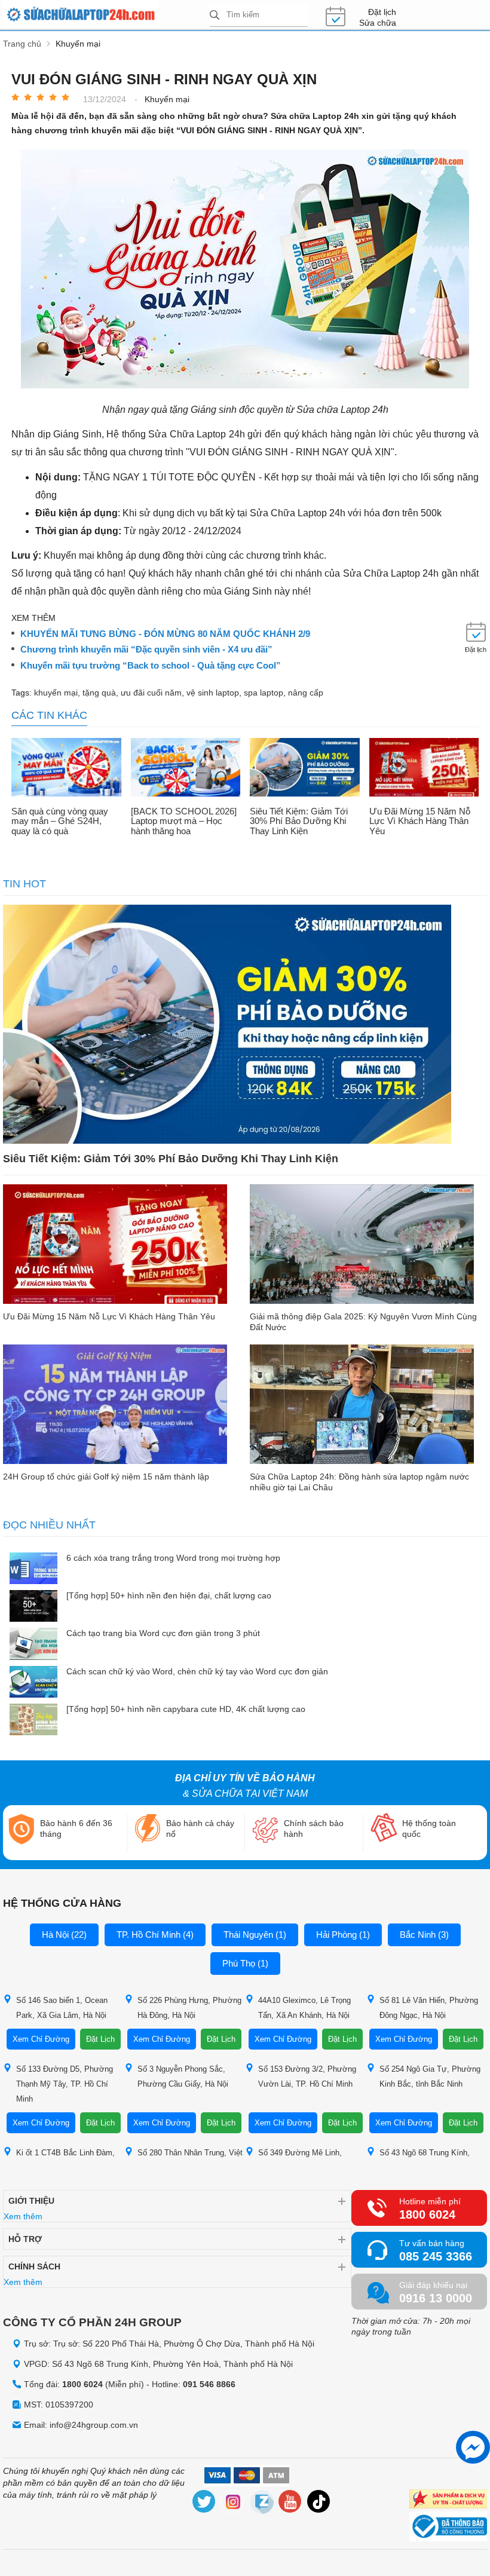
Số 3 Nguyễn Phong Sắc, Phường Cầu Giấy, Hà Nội (183, 2076)
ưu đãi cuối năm (151, 693)
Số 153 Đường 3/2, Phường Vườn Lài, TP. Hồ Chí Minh (307, 2076)
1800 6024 (427, 2214)
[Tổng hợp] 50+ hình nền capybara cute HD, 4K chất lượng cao (186, 1709)
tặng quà (99, 693)
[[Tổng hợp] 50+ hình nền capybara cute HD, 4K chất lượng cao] (33, 1721)
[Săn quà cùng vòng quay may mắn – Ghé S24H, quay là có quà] (66, 768)
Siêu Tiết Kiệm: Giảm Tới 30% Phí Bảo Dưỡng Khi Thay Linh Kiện (299, 821)
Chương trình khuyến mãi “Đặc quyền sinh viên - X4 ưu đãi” (146, 650)
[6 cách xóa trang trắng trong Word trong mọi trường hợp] (33, 1569)
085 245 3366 (436, 2256)
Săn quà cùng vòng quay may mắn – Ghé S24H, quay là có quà (60, 821)
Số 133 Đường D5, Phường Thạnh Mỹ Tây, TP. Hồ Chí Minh (65, 2084)
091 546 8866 (209, 2384)
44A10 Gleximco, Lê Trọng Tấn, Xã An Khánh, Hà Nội (304, 2008)
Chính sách (34, 2266)
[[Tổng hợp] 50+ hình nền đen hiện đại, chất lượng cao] (33, 1607)
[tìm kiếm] (215, 16)
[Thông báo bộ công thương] (448, 2528)
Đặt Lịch (100, 2039)
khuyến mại (56, 693)
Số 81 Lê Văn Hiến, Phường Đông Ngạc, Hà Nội (429, 2008)
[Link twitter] (204, 2503)
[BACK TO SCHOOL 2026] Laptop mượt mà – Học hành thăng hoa (184, 821)
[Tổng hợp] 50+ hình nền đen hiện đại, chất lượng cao (169, 1595)
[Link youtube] (290, 2503)
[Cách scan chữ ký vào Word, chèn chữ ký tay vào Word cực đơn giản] (33, 1683)
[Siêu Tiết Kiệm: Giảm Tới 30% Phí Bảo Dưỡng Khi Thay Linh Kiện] (305, 768)
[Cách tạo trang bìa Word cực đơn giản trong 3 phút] (33, 1645)
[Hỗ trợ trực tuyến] (473, 2447)
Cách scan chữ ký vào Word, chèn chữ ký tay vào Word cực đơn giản (197, 1671)
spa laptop (264, 693)
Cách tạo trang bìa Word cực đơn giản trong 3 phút (163, 1633)
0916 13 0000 (436, 2298)
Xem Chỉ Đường (41, 2039)
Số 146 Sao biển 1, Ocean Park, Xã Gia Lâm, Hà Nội (62, 2008)
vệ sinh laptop (213, 693)
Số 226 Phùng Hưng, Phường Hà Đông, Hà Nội (189, 2008)
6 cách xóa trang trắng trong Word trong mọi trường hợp (173, 1558)
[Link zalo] (262, 2503)
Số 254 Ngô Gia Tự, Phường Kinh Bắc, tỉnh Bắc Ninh (430, 2076)
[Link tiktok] (319, 2503)
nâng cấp (306, 693)
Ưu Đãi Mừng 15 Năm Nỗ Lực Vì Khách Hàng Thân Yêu (420, 821)
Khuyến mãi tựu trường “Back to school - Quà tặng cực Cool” (151, 666)
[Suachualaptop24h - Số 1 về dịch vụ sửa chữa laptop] (106, 15)
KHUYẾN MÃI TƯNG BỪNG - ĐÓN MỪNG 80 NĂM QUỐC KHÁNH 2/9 (165, 634)
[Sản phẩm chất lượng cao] (448, 2500)
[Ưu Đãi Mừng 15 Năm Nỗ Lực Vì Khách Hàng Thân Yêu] (424, 768)
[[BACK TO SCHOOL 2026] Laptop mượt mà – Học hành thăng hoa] (186, 768)
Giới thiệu (31, 2201)
